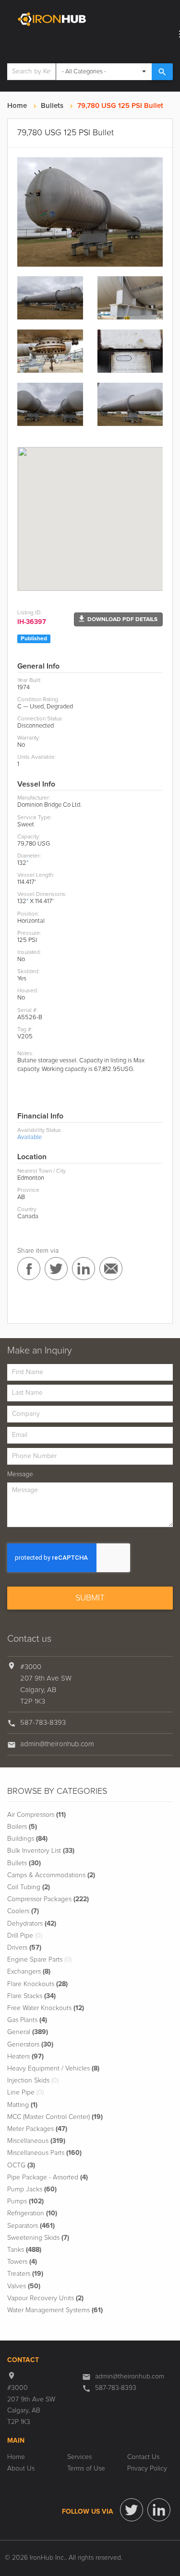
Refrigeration (32, 2213)
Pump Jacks (32, 2189)
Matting (22, 2105)
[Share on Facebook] (29, 1269)
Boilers (22, 1827)
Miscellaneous (36, 2141)
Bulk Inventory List (41, 1851)
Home (17, 106)
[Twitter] (132, 2510)
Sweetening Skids (38, 2238)
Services (79, 2457)
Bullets (52, 106)
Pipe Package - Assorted (48, 2177)
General (28, 2032)
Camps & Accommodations (51, 1875)
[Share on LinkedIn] (84, 1269)
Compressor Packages (48, 1899)
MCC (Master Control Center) (55, 2117)
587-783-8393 (43, 1723)
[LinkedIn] (159, 2510)
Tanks (24, 2250)
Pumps (25, 2201)
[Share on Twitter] (56, 1269)
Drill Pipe (25, 1936)
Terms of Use (86, 2469)
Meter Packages (37, 2129)
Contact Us (143, 2457)
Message (20, 1474)
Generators (30, 2045)
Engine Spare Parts (39, 1960)
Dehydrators (32, 1924)
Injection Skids (33, 2081)
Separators (31, 2226)
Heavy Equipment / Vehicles (53, 2069)
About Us (21, 2469)
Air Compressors (36, 1815)
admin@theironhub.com (57, 1744)
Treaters (25, 2274)
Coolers (23, 1911)
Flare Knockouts (37, 1984)
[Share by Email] (111, 1269)
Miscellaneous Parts (44, 2153)
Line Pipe (25, 2093)
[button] (118, 619)
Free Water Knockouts (46, 2008)
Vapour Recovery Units (45, 2298)
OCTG (21, 2165)
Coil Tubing (29, 1887)
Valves (24, 2286)
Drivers (24, 1948)
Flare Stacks (31, 1996)
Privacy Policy (147, 2469)
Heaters (25, 2057)
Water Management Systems (55, 2310)
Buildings (27, 1839)
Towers (22, 2262)
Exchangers (29, 1972)
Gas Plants (27, 2020)
